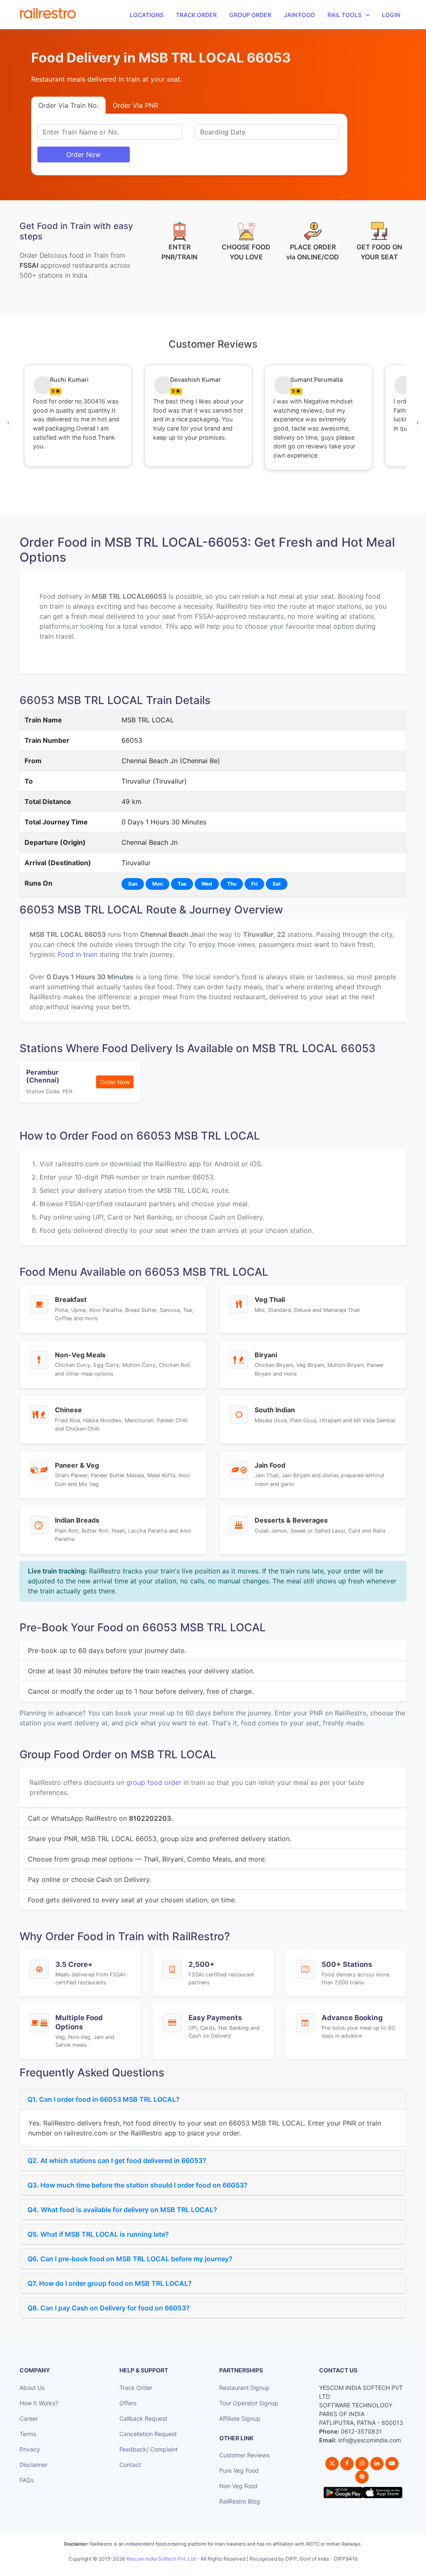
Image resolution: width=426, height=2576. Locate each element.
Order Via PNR (135, 105)
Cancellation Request (148, 2434)
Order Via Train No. (68, 105)
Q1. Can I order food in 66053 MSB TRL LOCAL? (104, 2099)
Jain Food (299, 15)
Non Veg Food (238, 2486)
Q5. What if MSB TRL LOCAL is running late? (98, 2234)
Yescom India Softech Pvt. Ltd (161, 2559)
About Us (32, 2388)
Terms (28, 2434)
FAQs (27, 2480)
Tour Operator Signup (249, 2403)
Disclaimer (33, 2465)
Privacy (30, 2449)
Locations (147, 15)
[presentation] (8, 422)
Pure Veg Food (239, 2470)
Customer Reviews (244, 2455)
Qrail (240, 2568)
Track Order (196, 15)
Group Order (250, 15)
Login (391, 15)
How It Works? (39, 2403)
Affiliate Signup (240, 2418)
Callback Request (143, 2418)
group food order (154, 1782)
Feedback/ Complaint (149, 2449)
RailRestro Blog (240, 2501)
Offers (128, 2403)
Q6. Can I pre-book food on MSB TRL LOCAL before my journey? (130, 2259)
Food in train (78, 954)
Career (29, 2418)
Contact (130, 2465)
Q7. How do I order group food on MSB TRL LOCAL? (110, 2283)
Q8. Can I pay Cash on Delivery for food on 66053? (109, 2308)
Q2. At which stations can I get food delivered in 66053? (117, 2160)
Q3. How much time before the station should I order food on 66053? (137, 2185)
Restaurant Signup (244, 2388)
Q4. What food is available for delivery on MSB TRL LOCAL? (122, 2210)
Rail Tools (344, 15)
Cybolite (220, 2568)
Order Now (83, 154)
